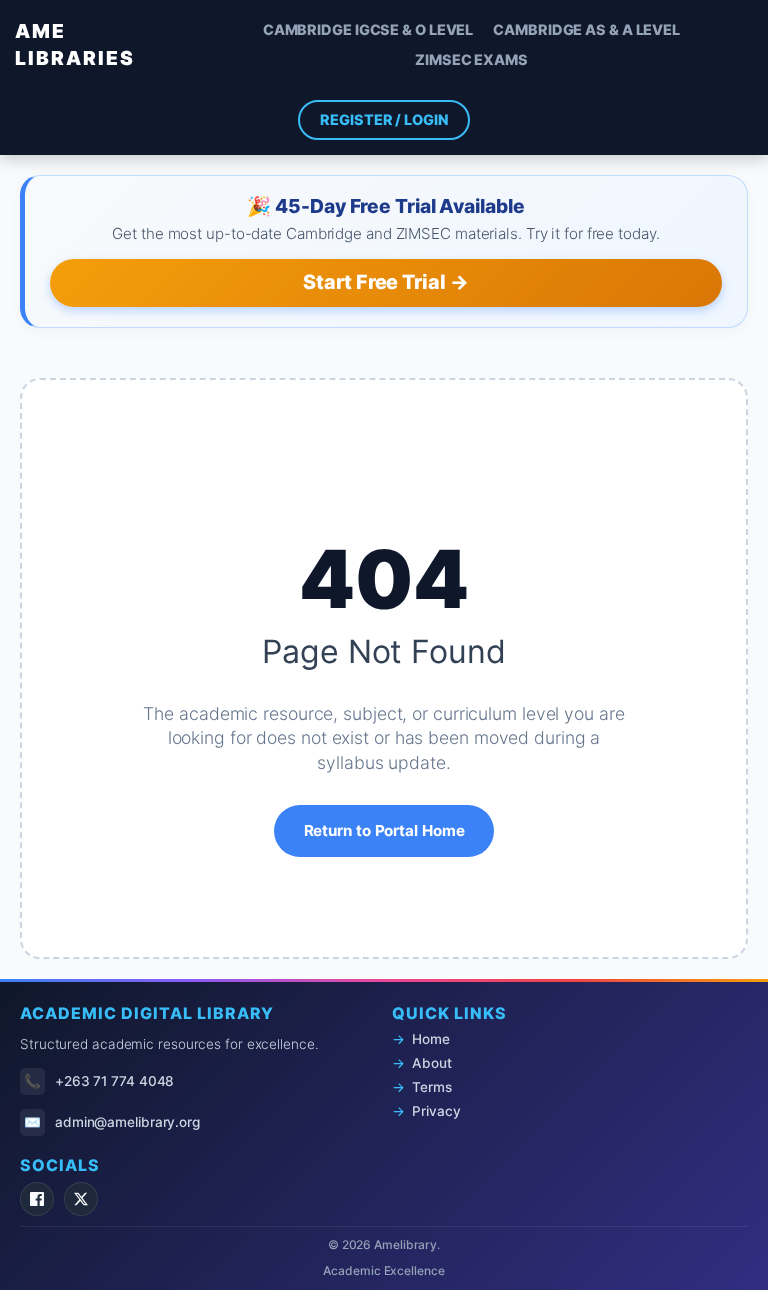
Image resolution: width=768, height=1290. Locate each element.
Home (431, 1039)
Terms (432, 1087)
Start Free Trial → (385, 282)
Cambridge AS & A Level (586, 29)
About (432, 1063)
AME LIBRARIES (75, 44)
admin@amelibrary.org (127, 1122)
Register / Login (383, 119)
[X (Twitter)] (81, 1199)
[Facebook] (37, 1199)
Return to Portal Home (384, 830)
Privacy (436, 1111)
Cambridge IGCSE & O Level (368, 29)
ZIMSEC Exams (471, 59)
